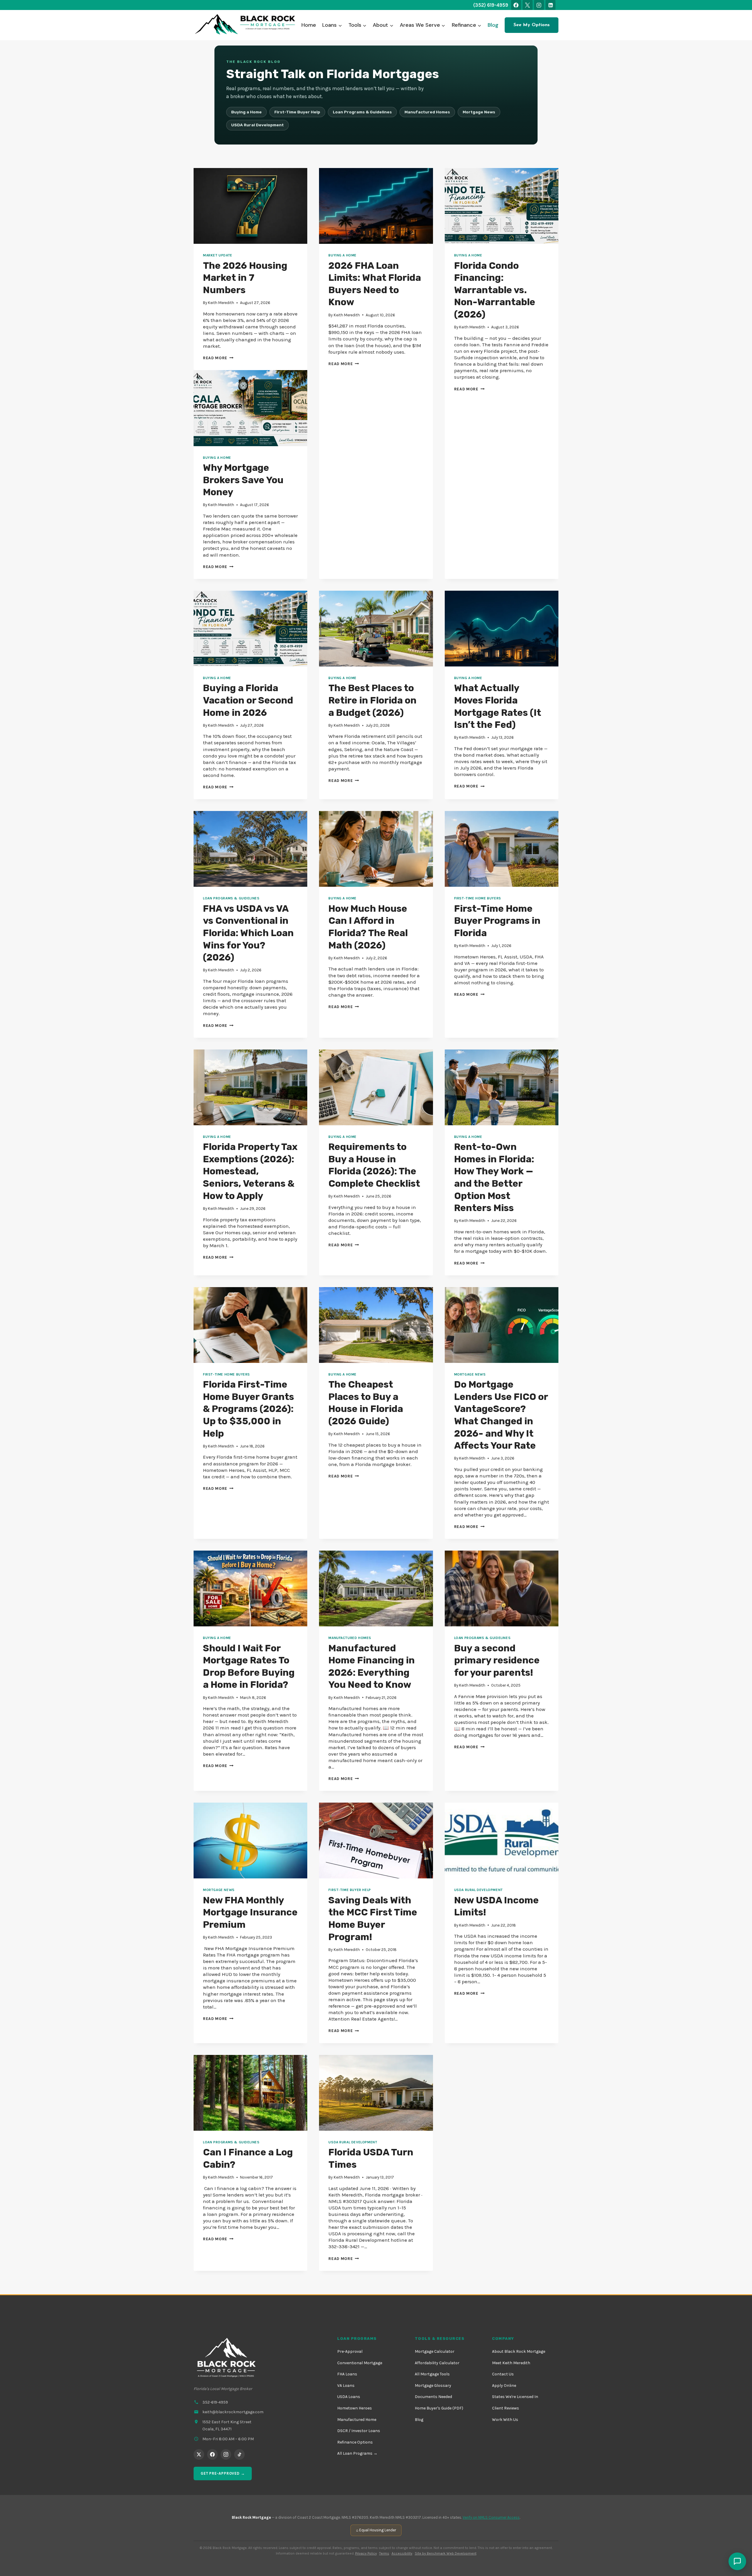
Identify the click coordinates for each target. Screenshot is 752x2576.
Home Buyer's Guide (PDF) (439, 2408)
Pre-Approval (350, 2351)
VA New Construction (294, 158)
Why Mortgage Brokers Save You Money (243, 480)
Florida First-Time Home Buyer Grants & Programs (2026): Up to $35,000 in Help (249, 1409)
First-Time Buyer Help (350, 1890)
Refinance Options (355, 2442)
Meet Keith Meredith (511, 2363)
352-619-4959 (215, 2402)
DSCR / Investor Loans (359, 2431)
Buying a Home (246, 112)
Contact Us (503, 2374)
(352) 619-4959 (491, 5)
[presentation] (250, 206)
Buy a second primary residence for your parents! (497, 1660)
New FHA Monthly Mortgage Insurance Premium (250, 1912)
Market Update (218, 255)
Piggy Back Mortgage (53, 83)
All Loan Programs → (357, 2453)
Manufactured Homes (350, 1638)
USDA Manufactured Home (58, 180)
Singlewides (43, 170)
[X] (528, 5)
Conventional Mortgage (360, 2363)
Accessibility (402, 2553)
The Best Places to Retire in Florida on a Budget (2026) (372, 700)
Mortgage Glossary (433, 2386)
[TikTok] (239, 2454)
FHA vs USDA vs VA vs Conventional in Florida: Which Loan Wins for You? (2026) (248, 933)
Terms (384, 2553)
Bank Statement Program (298, 73)
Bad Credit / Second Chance (301, 101)
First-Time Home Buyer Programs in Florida (497, 921)
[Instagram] (539, 5)
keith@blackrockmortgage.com (233, 2412)
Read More (218, 358)
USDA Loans (349, 2397)
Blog (493, 25)
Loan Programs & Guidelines (231, 898)
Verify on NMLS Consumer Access (491, 2517)
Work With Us (505, 2420)
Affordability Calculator (437, 2363)
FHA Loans (347, 2374)
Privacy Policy (366, 2553)
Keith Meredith (221, 303)
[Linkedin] (550, 5)
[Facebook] (516, 5)
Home (309, 25)
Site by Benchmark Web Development (446, 2553)
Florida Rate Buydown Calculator (545, 73)
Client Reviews (506, 2408)
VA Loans (346, 2386)
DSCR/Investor (287, 92)
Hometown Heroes (355, 2408)
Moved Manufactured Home (59, 161)
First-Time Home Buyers (478, 898)
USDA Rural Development (257, 125)
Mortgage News (470, 1374)
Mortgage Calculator (435, 2351)
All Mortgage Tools (432, 2374)
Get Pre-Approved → (223, 2473)
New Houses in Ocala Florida (300, 167)
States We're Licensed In (515, 2397)
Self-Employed (288, 83)
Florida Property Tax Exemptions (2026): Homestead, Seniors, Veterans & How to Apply (250, 1171)
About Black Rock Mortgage (519, 2351)
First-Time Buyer (49, 73)
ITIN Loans (283, 111)
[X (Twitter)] (199, 2454)
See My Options (532, 25)
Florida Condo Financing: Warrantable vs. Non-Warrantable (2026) (495, 290)
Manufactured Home (357, 2420)
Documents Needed (433, 2397)
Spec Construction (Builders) (301, 177)
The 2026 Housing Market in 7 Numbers (245, 278)
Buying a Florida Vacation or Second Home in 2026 (248, 700)
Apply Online (504, 2386)
